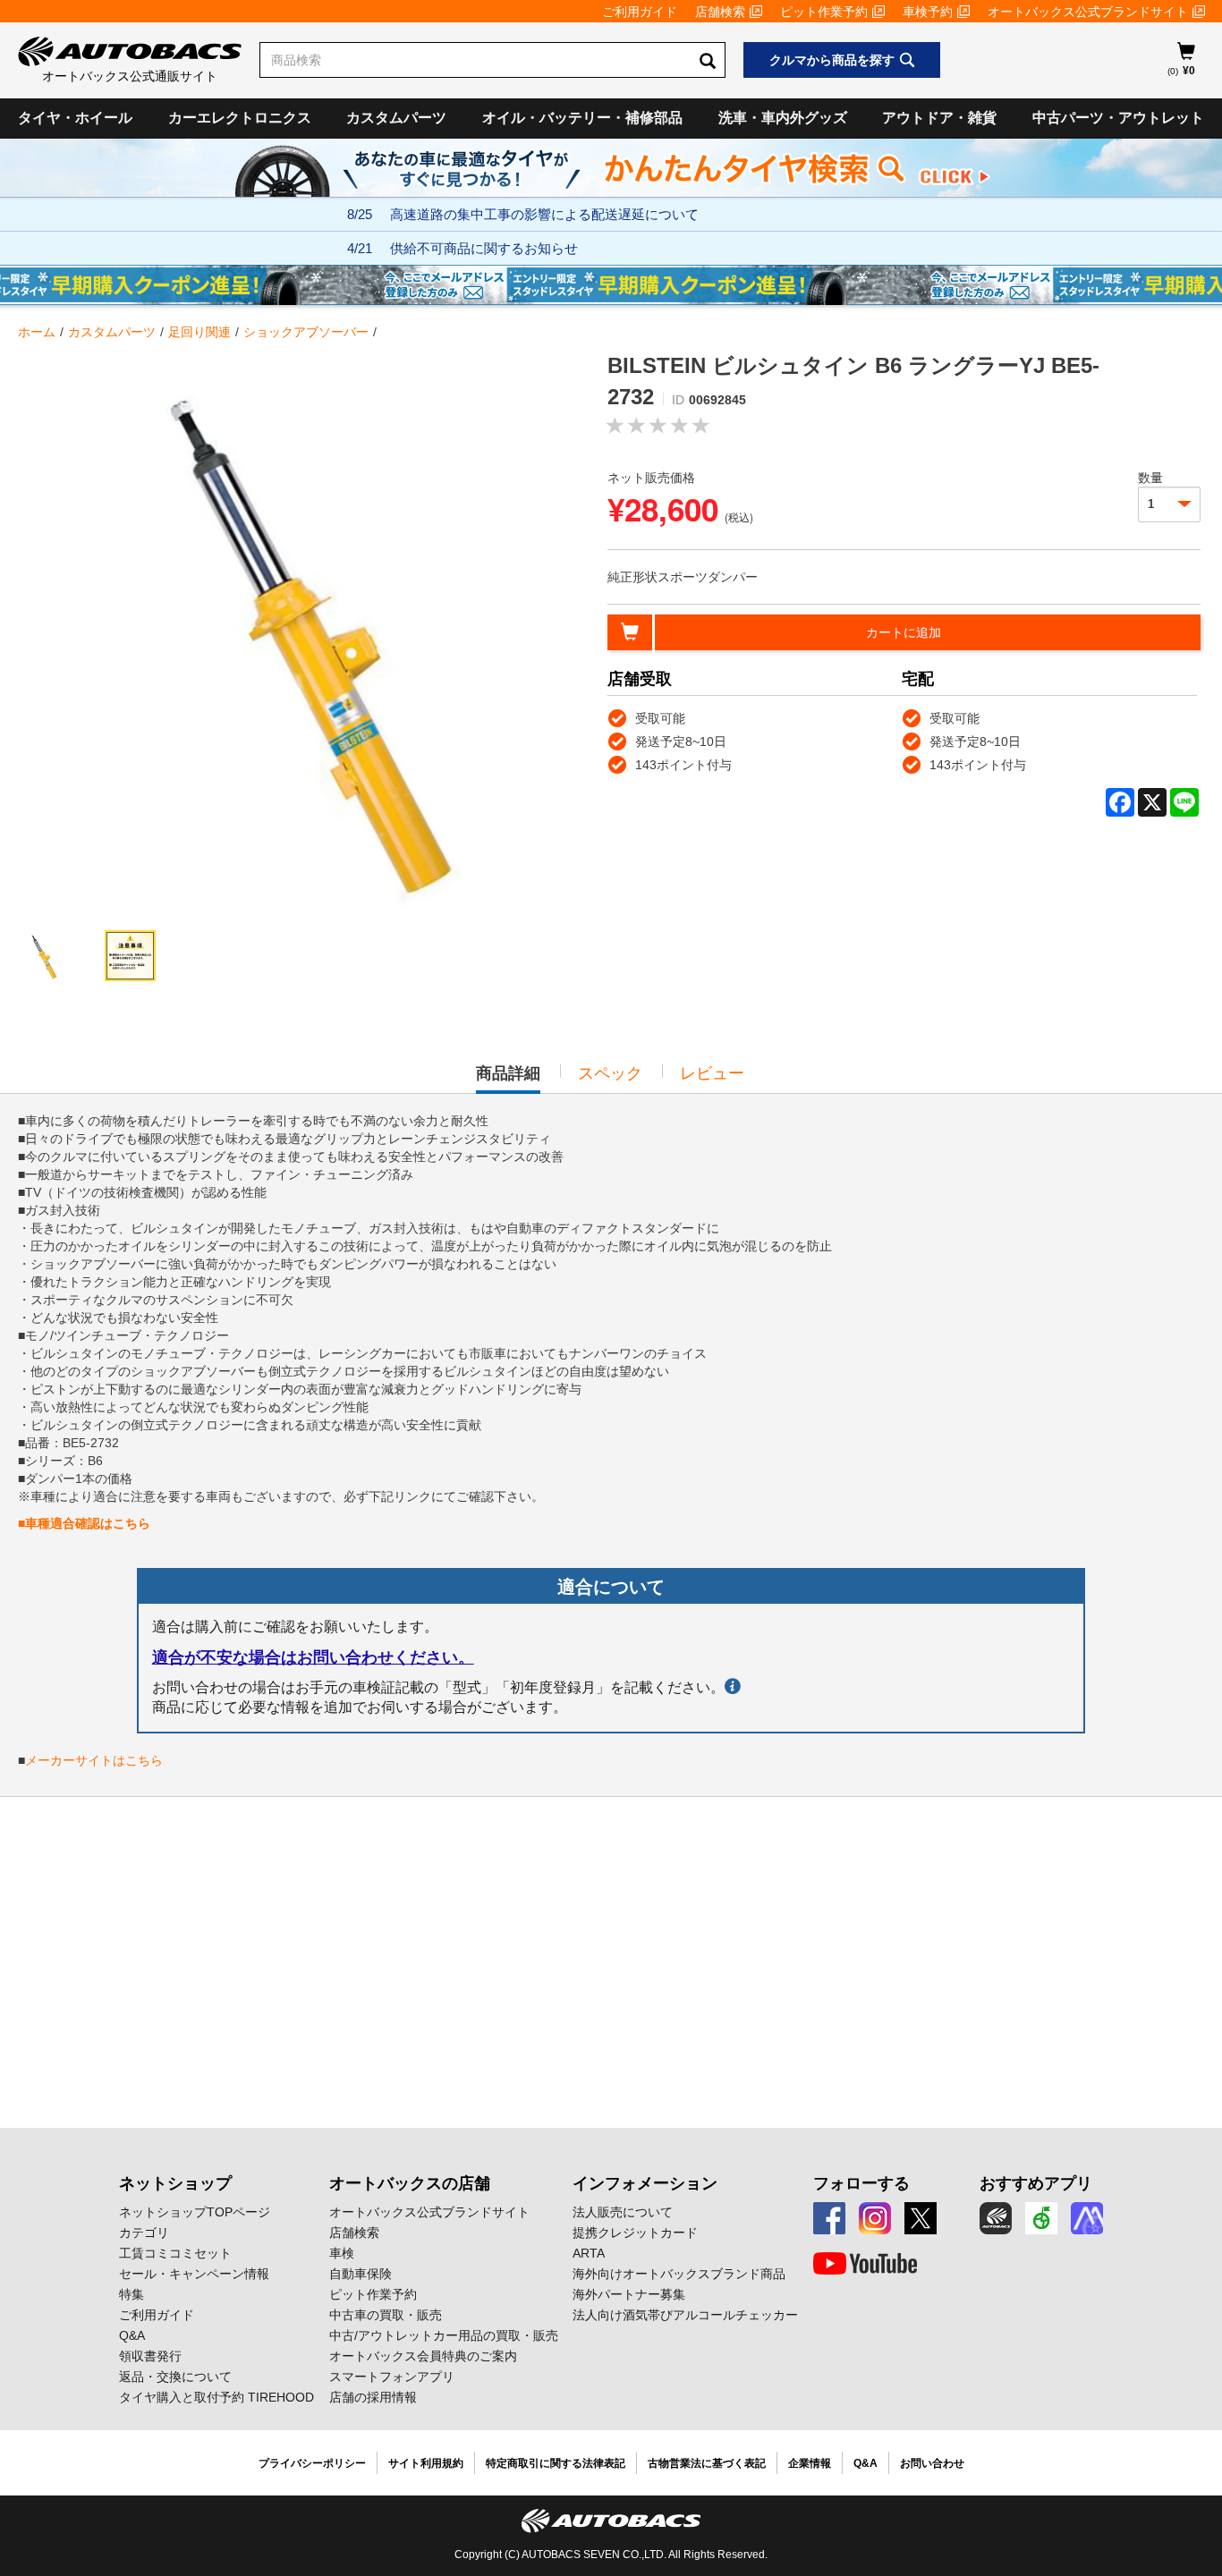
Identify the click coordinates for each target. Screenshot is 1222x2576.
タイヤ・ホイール (75, 118)
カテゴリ (144, 2233)
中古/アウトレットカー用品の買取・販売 (444, 2335)
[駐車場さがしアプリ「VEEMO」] (1041, 2218)
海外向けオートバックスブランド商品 (679, 2274)
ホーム (37, 332)
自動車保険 (361, 2274)
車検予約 (928, 12)
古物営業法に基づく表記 (707, 2463)
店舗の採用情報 (373, 2397)
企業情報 (810, 2463)
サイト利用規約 (426, 2463)
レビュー (712, 1073)
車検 (342, 2253)
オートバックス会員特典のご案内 (423, 2356)
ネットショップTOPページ (195, 2212)
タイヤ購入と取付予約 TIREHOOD (216, 2397)
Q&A (132, 2335)
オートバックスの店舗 (410, 2183)
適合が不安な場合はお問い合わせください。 (313, 1657)
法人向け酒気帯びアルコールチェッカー (685, 2315)
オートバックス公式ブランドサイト (1088, 12)
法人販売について (623, 2212)
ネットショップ (175, 2183)
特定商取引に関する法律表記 (556, 2463)
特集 (132, 2294)
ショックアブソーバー (306, 332)
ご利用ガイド (640, 12)
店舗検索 (720, 12)
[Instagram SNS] (875, 2218)
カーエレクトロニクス (240, 118)
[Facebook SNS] (829, 2218)
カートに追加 (904, 632)
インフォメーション (645, 2183)
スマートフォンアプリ (392, 2377)
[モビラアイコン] (1087, 2218)
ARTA (589, 2253)
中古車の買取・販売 (386, 2315)
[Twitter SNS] (921, 2218)
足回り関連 (199, 332)
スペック (610, 1073)
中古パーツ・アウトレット (1118, 118)
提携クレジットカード (635, 2233)
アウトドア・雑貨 (939, 118)
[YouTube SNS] (865, 2264)
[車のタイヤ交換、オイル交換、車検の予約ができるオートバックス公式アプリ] (996, 2218)
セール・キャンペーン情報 (194, 2274)
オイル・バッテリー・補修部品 (582, 118)
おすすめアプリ (1036, 2183)
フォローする (861, 2183)
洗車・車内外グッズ (783, 118)
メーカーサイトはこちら (94, 1760)
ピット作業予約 (824, 12)
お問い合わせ (932, 2463)
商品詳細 (508, 1079)
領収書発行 (150, 2356)
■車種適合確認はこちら (84, 1523)
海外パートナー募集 (629, 2294)
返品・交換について (175, 2377)
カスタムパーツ (396, 118)
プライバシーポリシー (312, 2463)
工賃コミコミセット (175, 2253)
